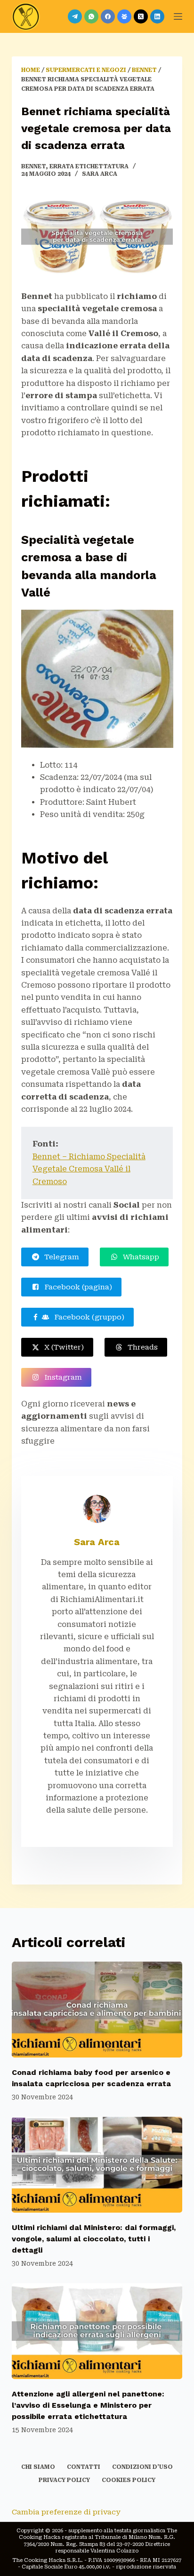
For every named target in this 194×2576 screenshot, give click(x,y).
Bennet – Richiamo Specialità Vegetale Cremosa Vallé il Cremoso (89, 1169)
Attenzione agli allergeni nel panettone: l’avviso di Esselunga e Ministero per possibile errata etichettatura (88, 2405)
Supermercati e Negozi (86, 70)
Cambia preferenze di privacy (66, 2512)
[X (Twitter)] (141, 16)
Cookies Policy (129, 2480)
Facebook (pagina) (76, 1287)
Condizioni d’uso (142, 2467)
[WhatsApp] (91, 16)
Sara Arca (97, 1542)
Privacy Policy (64, 2480)
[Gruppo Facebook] (124, 16)
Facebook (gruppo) (87, 1317)
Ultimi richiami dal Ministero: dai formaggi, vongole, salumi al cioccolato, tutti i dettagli (94, 2239)
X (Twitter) (62, 1347)
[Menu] (178, 16)
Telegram (60, 1257)
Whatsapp (139, 1257)
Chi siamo (38, 2467)
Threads (141, 1347)
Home (31, 70)
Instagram (61, 1377)
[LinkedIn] (157, 16)
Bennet (144, 70)
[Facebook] (108, 16)
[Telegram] (75, 16)
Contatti (84, 2467)
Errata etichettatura (89, 166)
